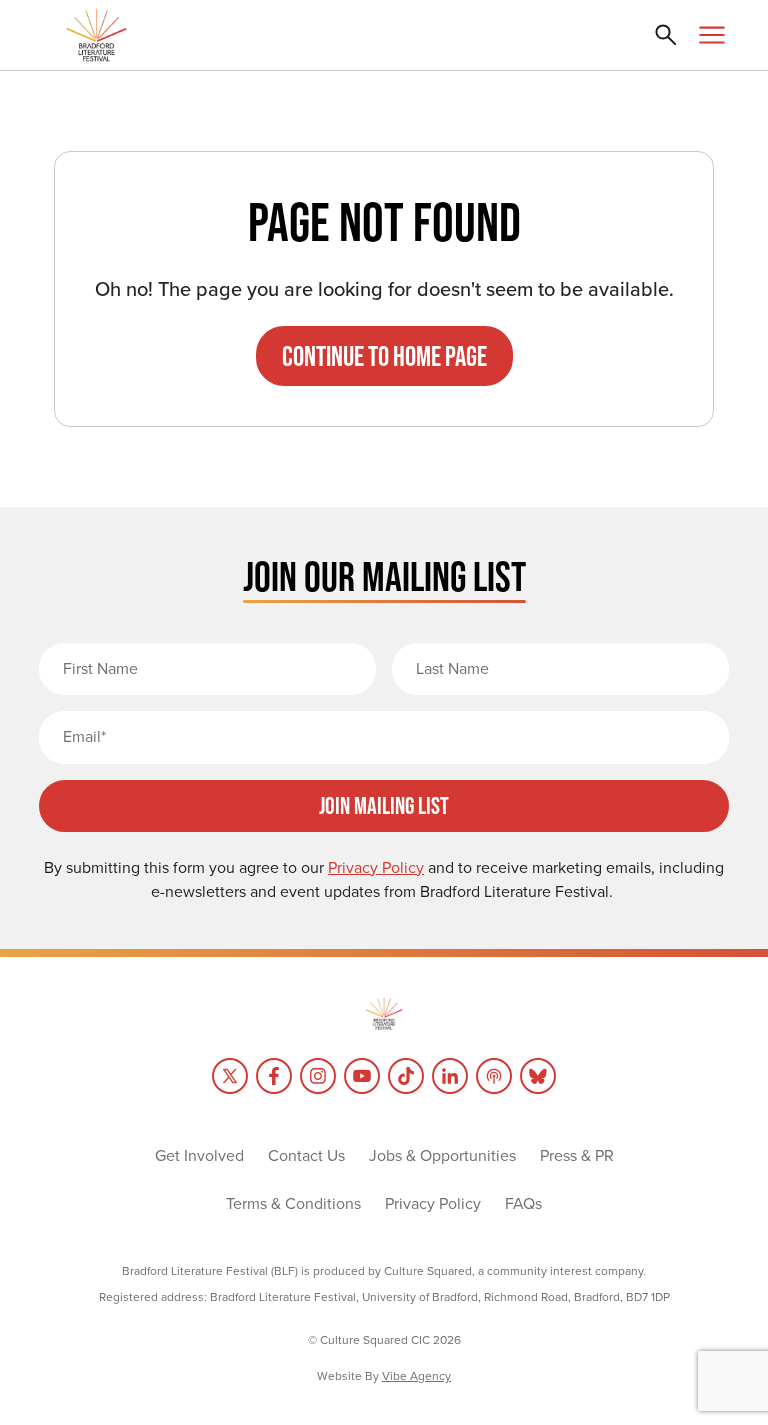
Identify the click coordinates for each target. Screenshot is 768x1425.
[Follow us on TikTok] (406, 1076)
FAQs (523, 1203)
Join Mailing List (384, 805)
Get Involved (199, 1155)
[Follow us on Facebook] (274, 1076)
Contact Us (306, 1155)
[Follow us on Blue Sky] (538, 1076)
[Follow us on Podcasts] (494, 1076)
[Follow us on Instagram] (318, 1076)
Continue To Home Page (384, 356)
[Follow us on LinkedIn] (450, 1076)
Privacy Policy (433, 1203)
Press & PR (577, 1155)
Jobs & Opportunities (442, 1155)
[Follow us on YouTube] (362, 1076)
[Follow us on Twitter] (230, 1076)
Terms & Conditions (293, 1203)
